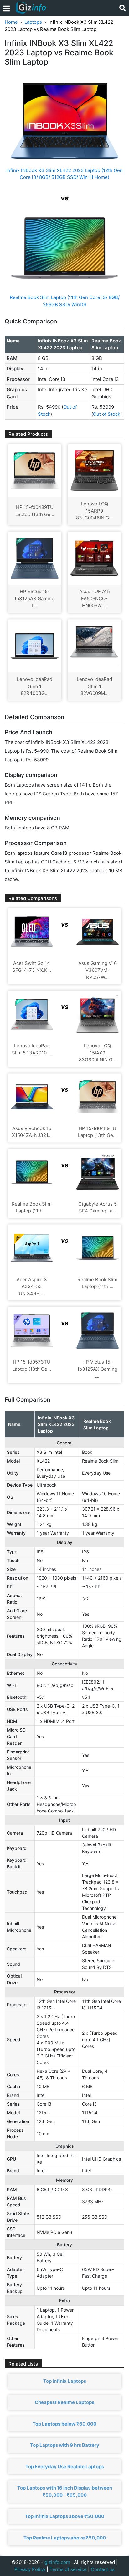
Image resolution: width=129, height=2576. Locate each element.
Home (11, 22)
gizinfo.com (57, 2562)
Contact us (103, 2569)
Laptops (33, 22)
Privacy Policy (30, 2569)
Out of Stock (107, 414)
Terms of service (68, 2569)
